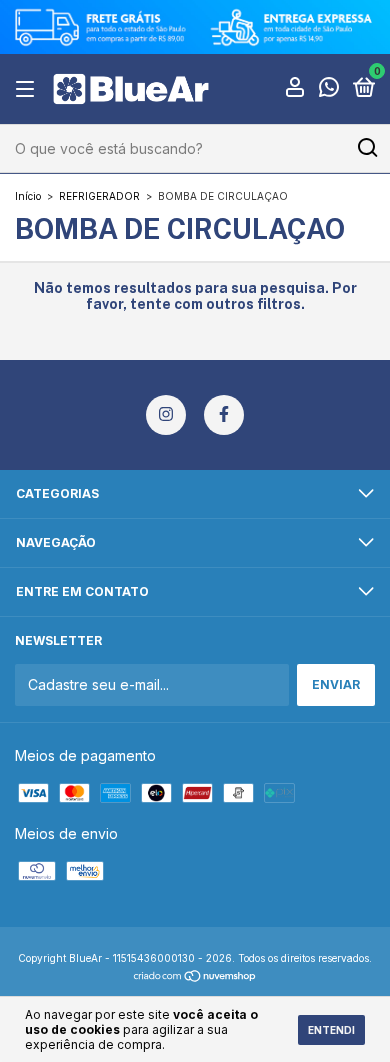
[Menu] (28, 89)
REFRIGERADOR (99, 196)
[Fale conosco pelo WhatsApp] (329, 90)
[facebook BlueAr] (224, 415)
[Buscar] (366, 148)
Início (28, 196)
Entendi (331, 1030)
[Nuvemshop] (195, 977)
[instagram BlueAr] (166, 415)
